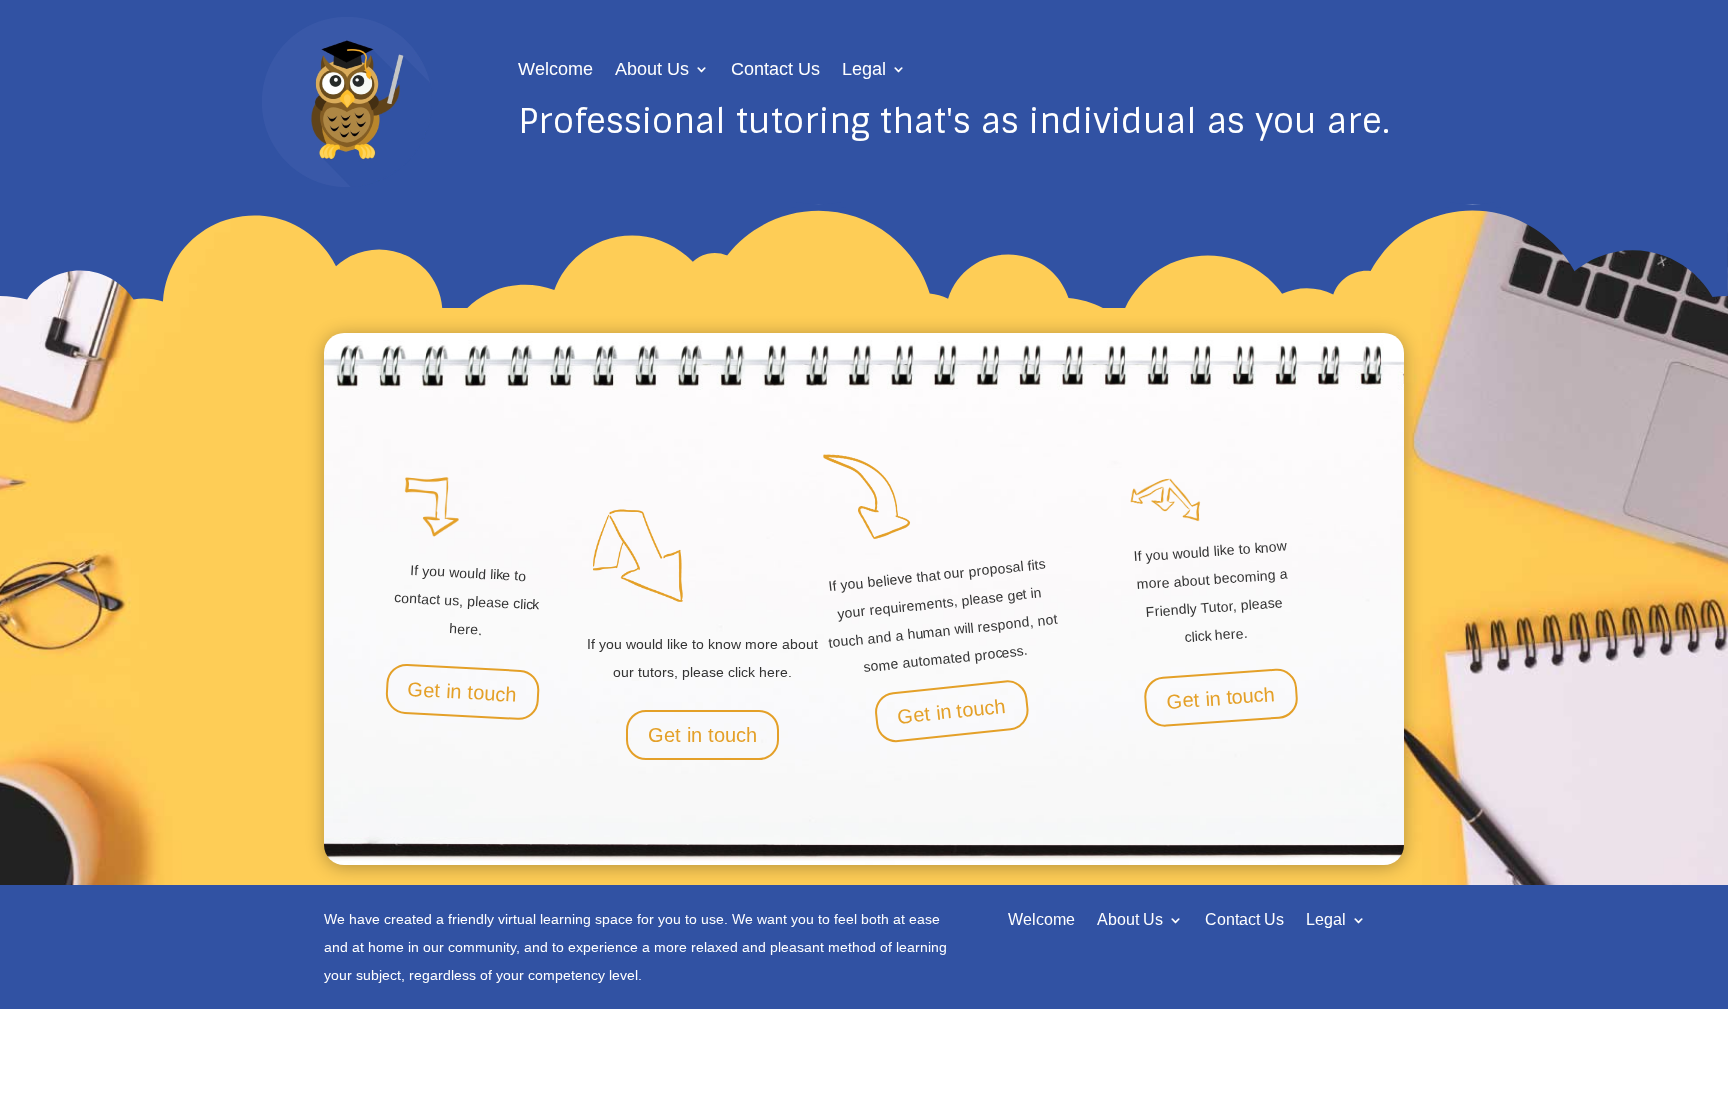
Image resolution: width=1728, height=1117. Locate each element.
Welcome (555, 70)
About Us (652, 70)
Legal (864, 70)
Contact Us (775, 70)
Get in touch (462, 692)
